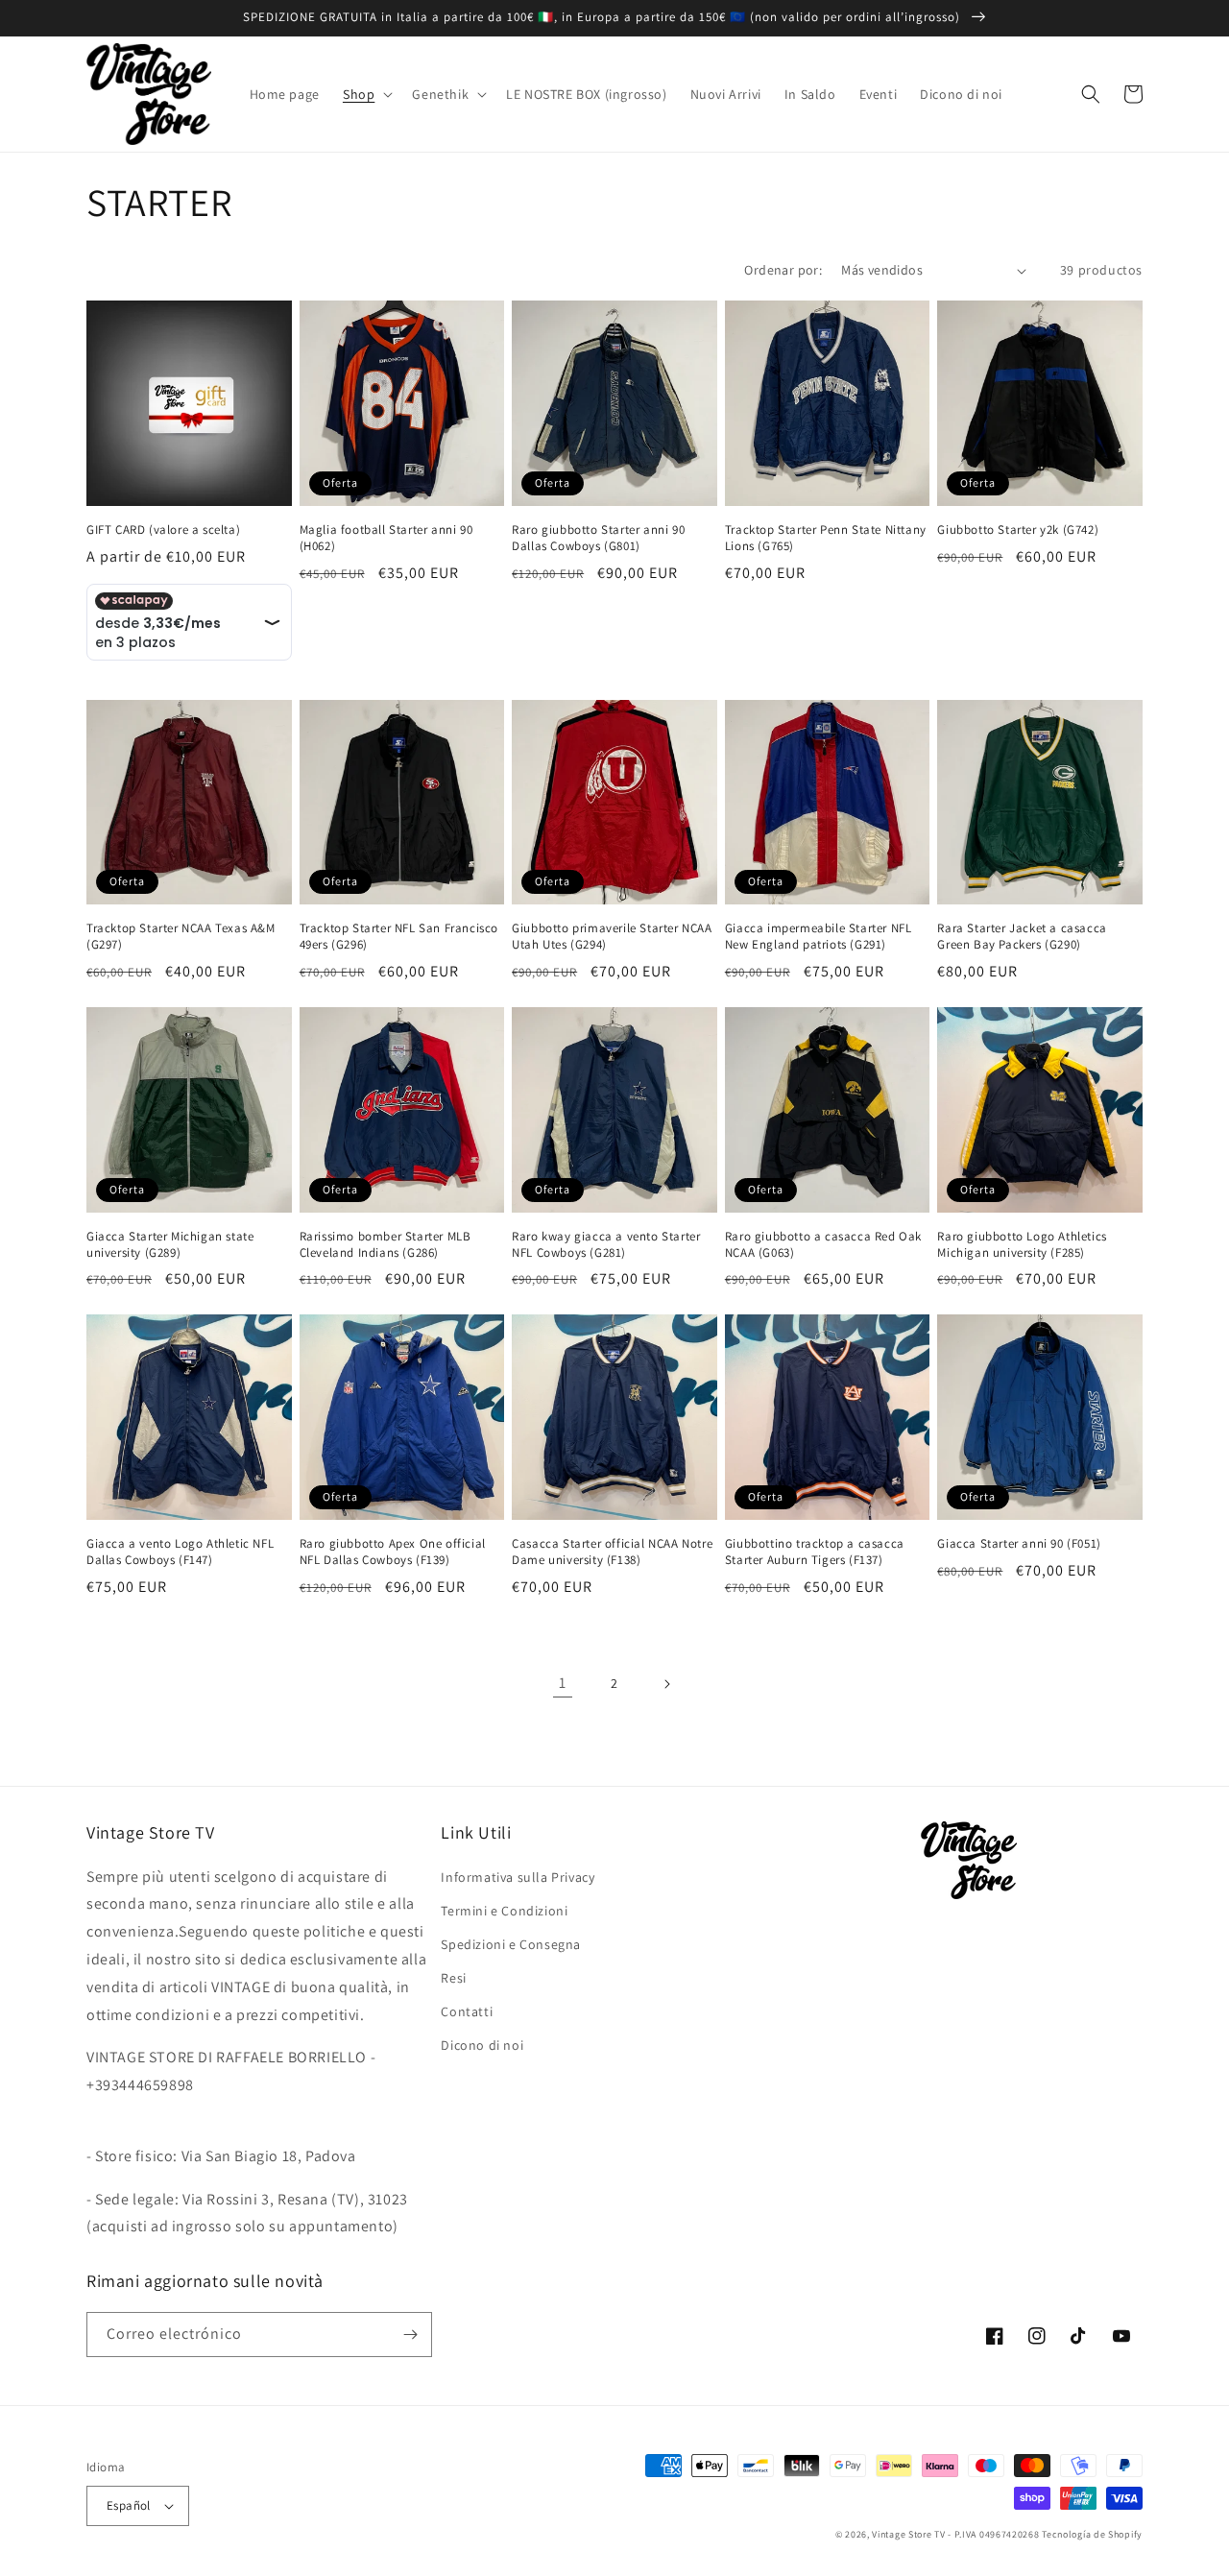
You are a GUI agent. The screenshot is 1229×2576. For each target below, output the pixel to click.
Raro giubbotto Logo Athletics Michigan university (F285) (1022, 1245)
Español (129, 2505)
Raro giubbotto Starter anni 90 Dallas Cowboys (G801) (598, 538)
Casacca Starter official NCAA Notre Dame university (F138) (612, 1552)
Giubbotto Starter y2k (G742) (1018, 530)
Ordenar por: (783, 270)
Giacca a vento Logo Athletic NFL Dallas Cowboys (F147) (180, 1552)
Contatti (467, 2011)
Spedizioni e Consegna (511, 1944)
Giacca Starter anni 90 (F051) (1019, 1544)
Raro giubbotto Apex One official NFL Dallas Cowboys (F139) (393, 1552)
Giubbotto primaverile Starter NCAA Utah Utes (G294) (612, 937)
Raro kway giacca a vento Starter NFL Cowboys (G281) (606, 1245)
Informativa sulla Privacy (518, 1877)
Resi (453, 1978)
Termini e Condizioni (504, 1911)
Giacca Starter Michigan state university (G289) (170, 1245)
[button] (366, 94)
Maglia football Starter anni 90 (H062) (386, 538)
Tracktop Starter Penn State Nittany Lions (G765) (826, 538)
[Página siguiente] (666, 1684)
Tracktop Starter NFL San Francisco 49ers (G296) (399, 937)
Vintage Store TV (908, 2534)
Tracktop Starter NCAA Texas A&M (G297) (181, 937)
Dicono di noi (482, 2045)
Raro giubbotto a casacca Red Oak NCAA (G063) (823, 1245)
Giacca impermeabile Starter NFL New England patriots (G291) (819, 937)
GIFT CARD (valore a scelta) (163, 530)
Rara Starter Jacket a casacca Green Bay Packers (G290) (1022, 937)
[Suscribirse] (410, 2335)
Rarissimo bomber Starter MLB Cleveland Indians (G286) (386, 1245)
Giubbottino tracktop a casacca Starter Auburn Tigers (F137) (815, 1552)
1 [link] (563, 1683)
